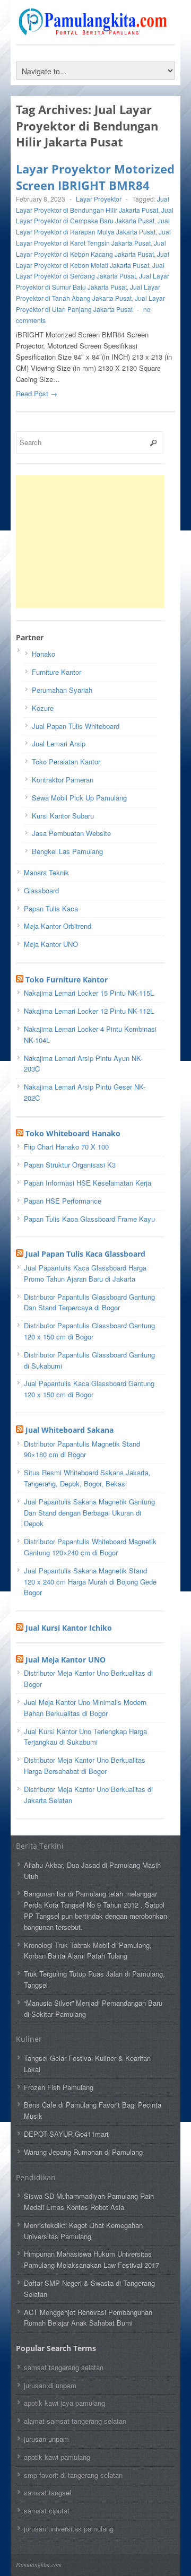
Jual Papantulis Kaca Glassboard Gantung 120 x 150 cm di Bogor (89, 1389)
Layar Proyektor (99, 199)
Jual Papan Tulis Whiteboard (76, 726)
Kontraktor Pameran (63, 780)
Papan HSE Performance (63, 1201)
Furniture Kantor (57, 672)
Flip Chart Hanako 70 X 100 (66, 1147)
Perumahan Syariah (62, 690)
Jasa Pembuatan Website (71, 833)
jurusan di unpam (50, 2385)
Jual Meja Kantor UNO (66, 1660)
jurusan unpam (46, 2439)
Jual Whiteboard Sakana (70, 1430)
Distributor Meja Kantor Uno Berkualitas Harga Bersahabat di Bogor (85, 1765)
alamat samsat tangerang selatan (75, 2421)
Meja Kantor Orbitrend (58, 926)
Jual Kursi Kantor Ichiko (69, 1628)
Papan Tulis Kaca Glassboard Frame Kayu (89, 1219)
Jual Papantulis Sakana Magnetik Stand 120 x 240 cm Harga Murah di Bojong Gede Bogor (90, 1582)
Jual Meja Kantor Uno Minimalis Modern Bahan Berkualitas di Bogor (85, 1708)
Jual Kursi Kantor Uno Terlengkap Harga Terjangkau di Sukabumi (85, 1737)
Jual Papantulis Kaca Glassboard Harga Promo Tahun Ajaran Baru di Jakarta (85, 1273)
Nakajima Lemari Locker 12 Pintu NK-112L (89, 1011)
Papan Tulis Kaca (51, 908)
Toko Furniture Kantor (67, 980)
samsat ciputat (47, 2510)
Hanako (44, 654)
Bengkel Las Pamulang (67, 851)
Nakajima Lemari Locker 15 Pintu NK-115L (89, 993)
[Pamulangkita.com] (95, 30)
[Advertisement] (95, 542)
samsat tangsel (47, 2492)
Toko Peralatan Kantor (66, 762)
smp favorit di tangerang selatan (73, 2475)
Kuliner (29, 2039)
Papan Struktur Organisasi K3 (70, 1165)
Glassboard (41, 890)
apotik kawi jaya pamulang (64, 2403)
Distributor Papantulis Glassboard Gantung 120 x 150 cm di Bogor (89, 1331)
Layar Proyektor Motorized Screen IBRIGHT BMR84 (95, 177)
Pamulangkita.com (39, 2565)
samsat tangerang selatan (64, 2367)
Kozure (43, 708)
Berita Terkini (40, 1846)
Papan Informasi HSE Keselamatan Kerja (88, 1183)
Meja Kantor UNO (51, 944)
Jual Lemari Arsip (59, 743)
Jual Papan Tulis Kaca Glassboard (85, 1254)
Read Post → (37, 393)
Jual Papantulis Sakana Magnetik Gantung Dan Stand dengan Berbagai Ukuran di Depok (89, 1513)
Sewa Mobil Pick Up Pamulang (79, 798)
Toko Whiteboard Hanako (73, 1133)
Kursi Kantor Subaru (63, 816)
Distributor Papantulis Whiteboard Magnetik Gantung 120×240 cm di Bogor (90, 1547)
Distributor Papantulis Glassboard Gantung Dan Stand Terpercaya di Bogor (89, 1302)
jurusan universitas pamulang (69, 2529)
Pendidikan (36, 2177)
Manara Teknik (46, 872)
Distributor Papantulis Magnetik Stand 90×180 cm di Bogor (82, 1449)
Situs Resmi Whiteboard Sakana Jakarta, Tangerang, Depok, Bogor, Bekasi (87, 1478)
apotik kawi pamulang (57, 2457)
